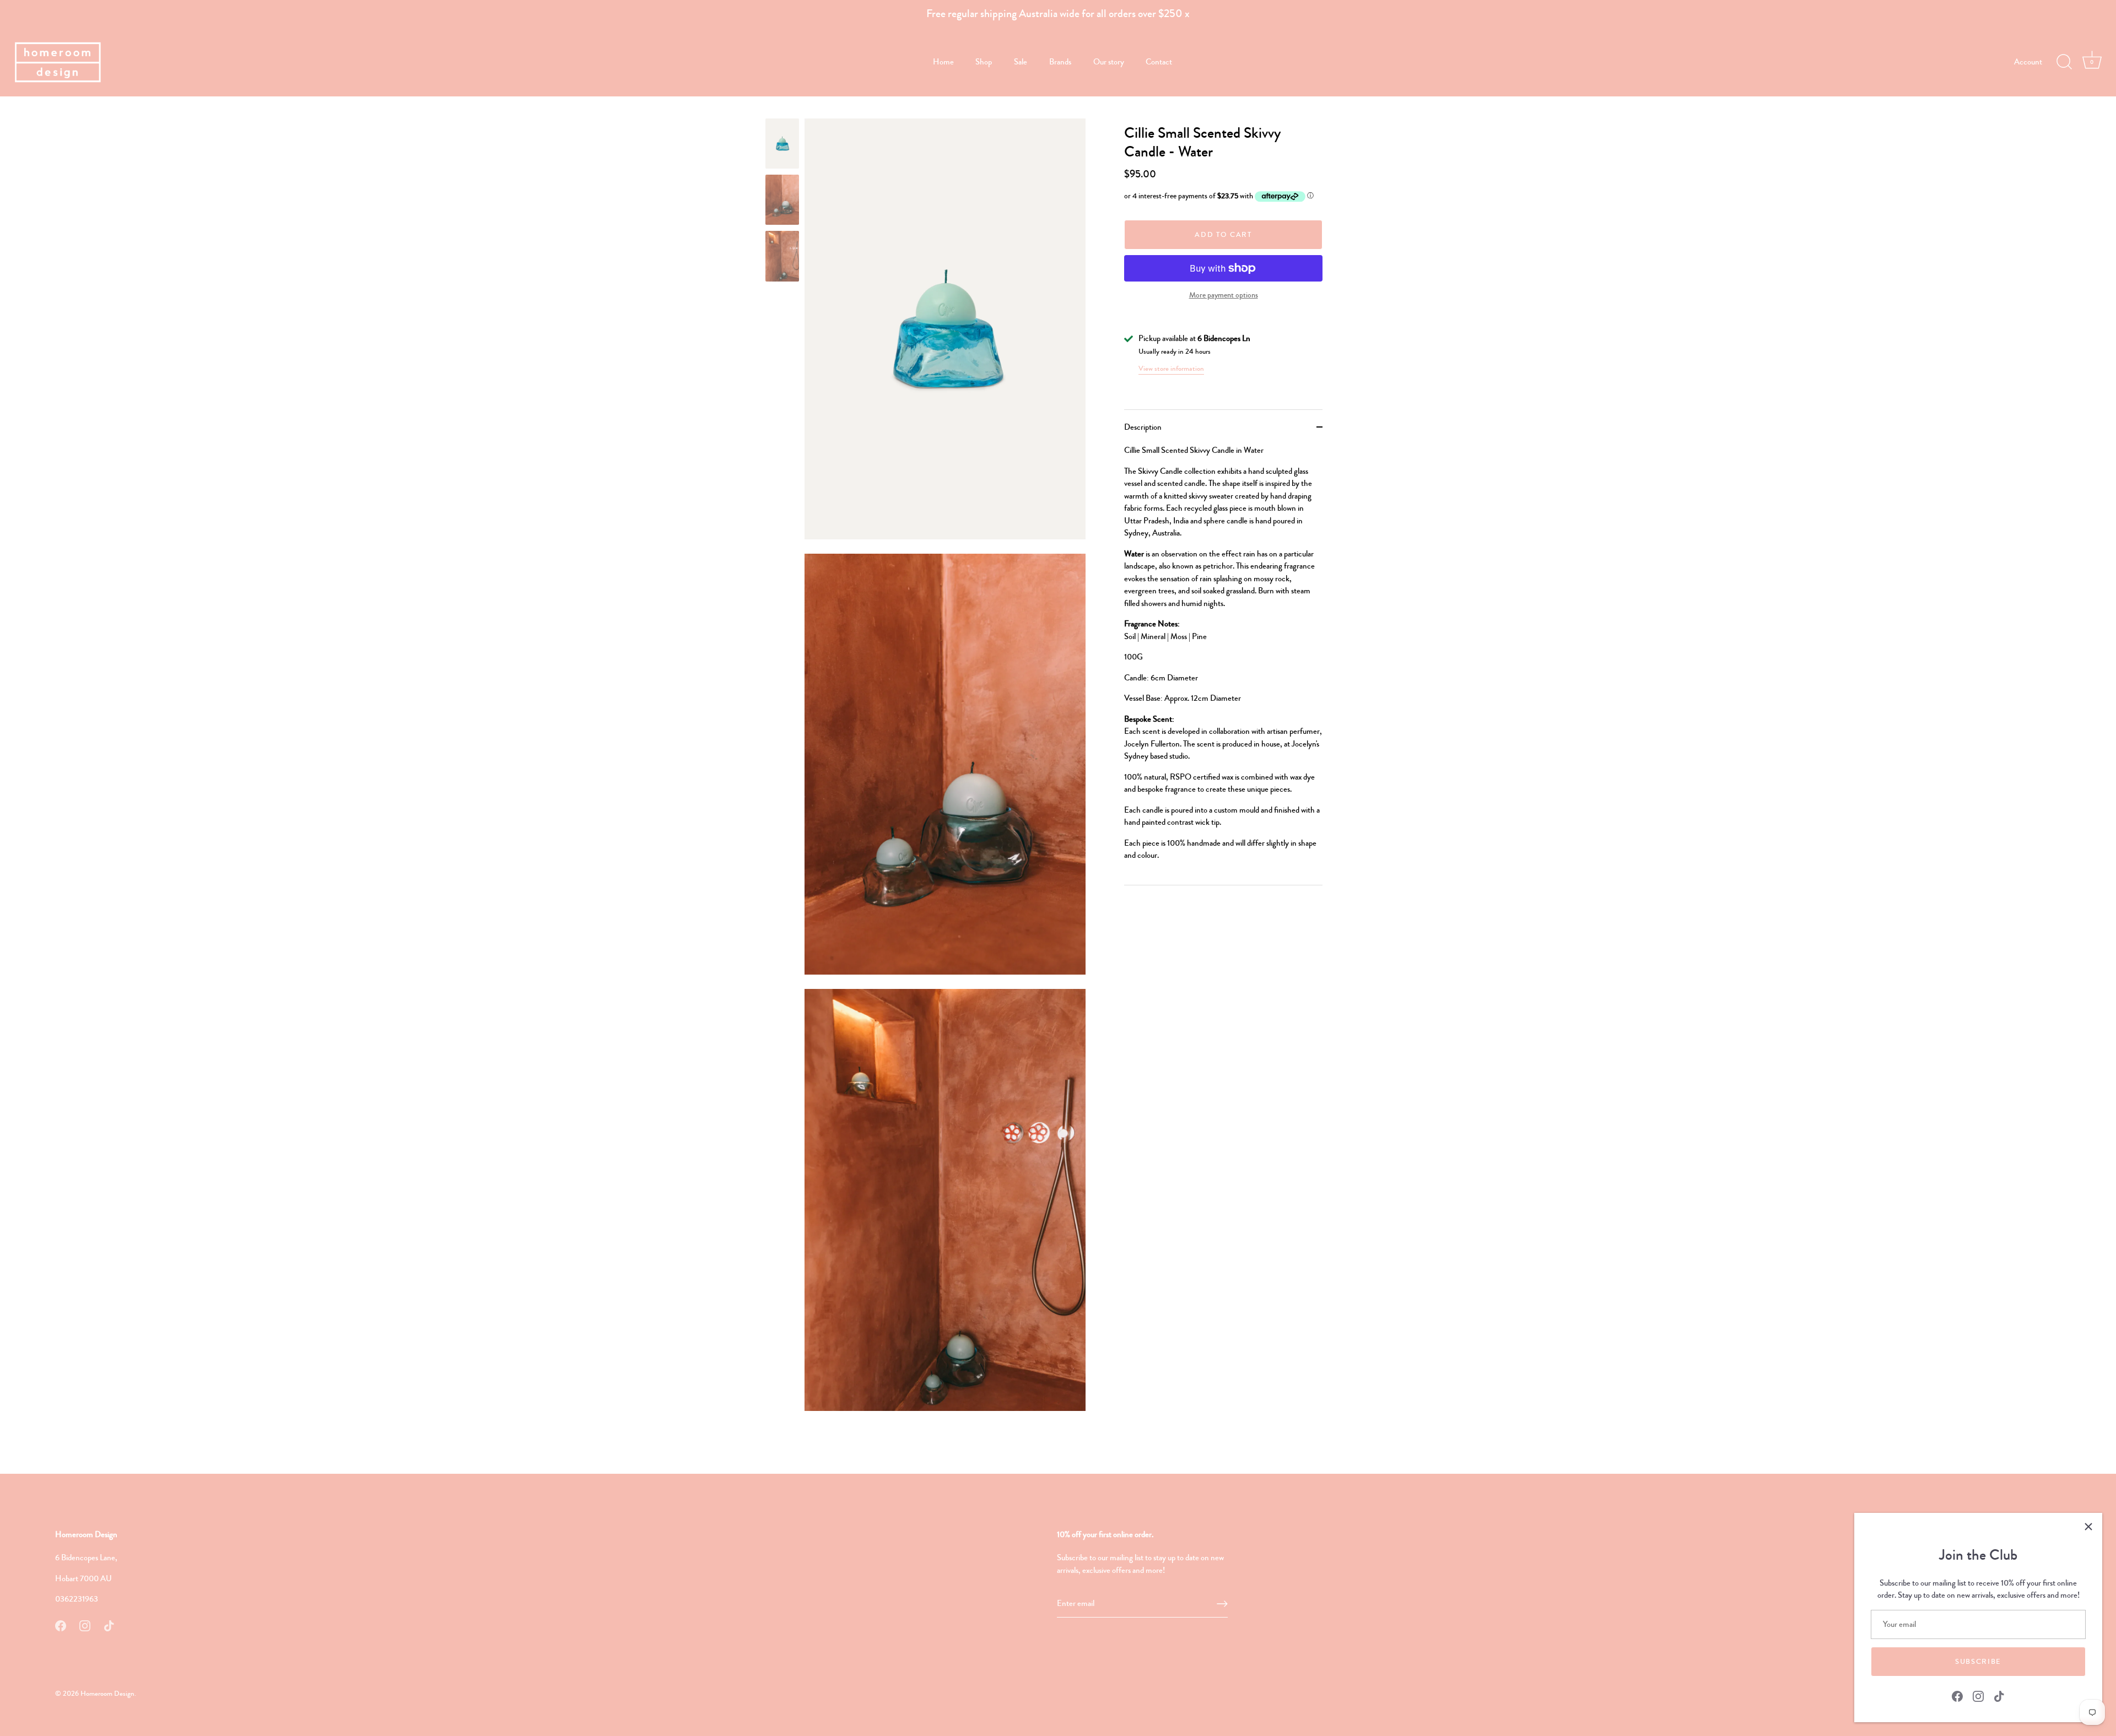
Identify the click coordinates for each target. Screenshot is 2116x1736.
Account (2028, 62)
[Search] (2064, 62)
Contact (1159, 62)
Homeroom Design (107, 1694)
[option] (782, 145)
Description (1143, 427)
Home (943, 62)
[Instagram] (1978, 1695)
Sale (1021, 62)
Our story (1109, 62)
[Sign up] (1222, 1604)
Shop (984, 62)
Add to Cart (1223, 235)
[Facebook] (1957, 1695)
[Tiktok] (1999, 1695)
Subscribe (1978, 1662)
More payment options (1224, 295)
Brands (1060, 62)
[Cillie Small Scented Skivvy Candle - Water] (782, 144)
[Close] (2088, 1527)
